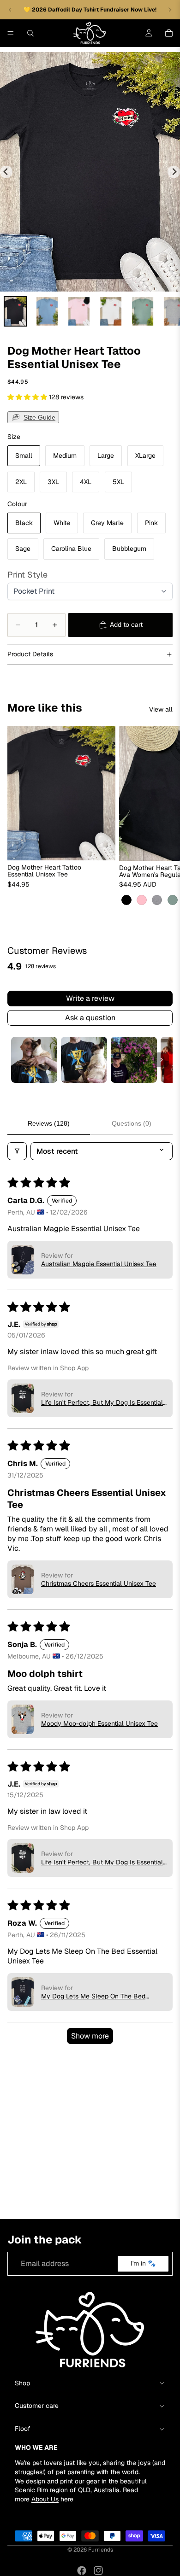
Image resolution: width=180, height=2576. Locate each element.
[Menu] (11, 33)
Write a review (90, 998)
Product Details (30, 654)
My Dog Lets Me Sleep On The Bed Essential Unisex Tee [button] (93, 1996)
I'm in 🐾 (143, 2263)
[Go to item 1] (34, 1060)
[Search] (30, 33)
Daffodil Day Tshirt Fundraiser (89, 10)
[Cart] (169, 33)
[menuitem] (15, 311)
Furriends (101, 2550)
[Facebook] (82, 2570)
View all (161, 709)
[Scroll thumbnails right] (162, 1060)
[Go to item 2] (84, 1060)
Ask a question (90, 1018)
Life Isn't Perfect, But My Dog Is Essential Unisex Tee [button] (102, 1402)
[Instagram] (98, 2570)
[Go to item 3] (134, 1060)
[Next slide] (174, 172)
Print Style (27, 575)
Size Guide (39, 417)
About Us (45, 2499)
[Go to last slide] (6, 172)
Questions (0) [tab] (132, 1123)
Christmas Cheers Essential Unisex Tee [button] (99, 1583)
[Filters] (17, 1151)
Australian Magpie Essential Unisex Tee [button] (99, 1264)
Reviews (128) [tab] (49, 1123)
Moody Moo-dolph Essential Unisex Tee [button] (99, 1723)
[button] (28, 397)
